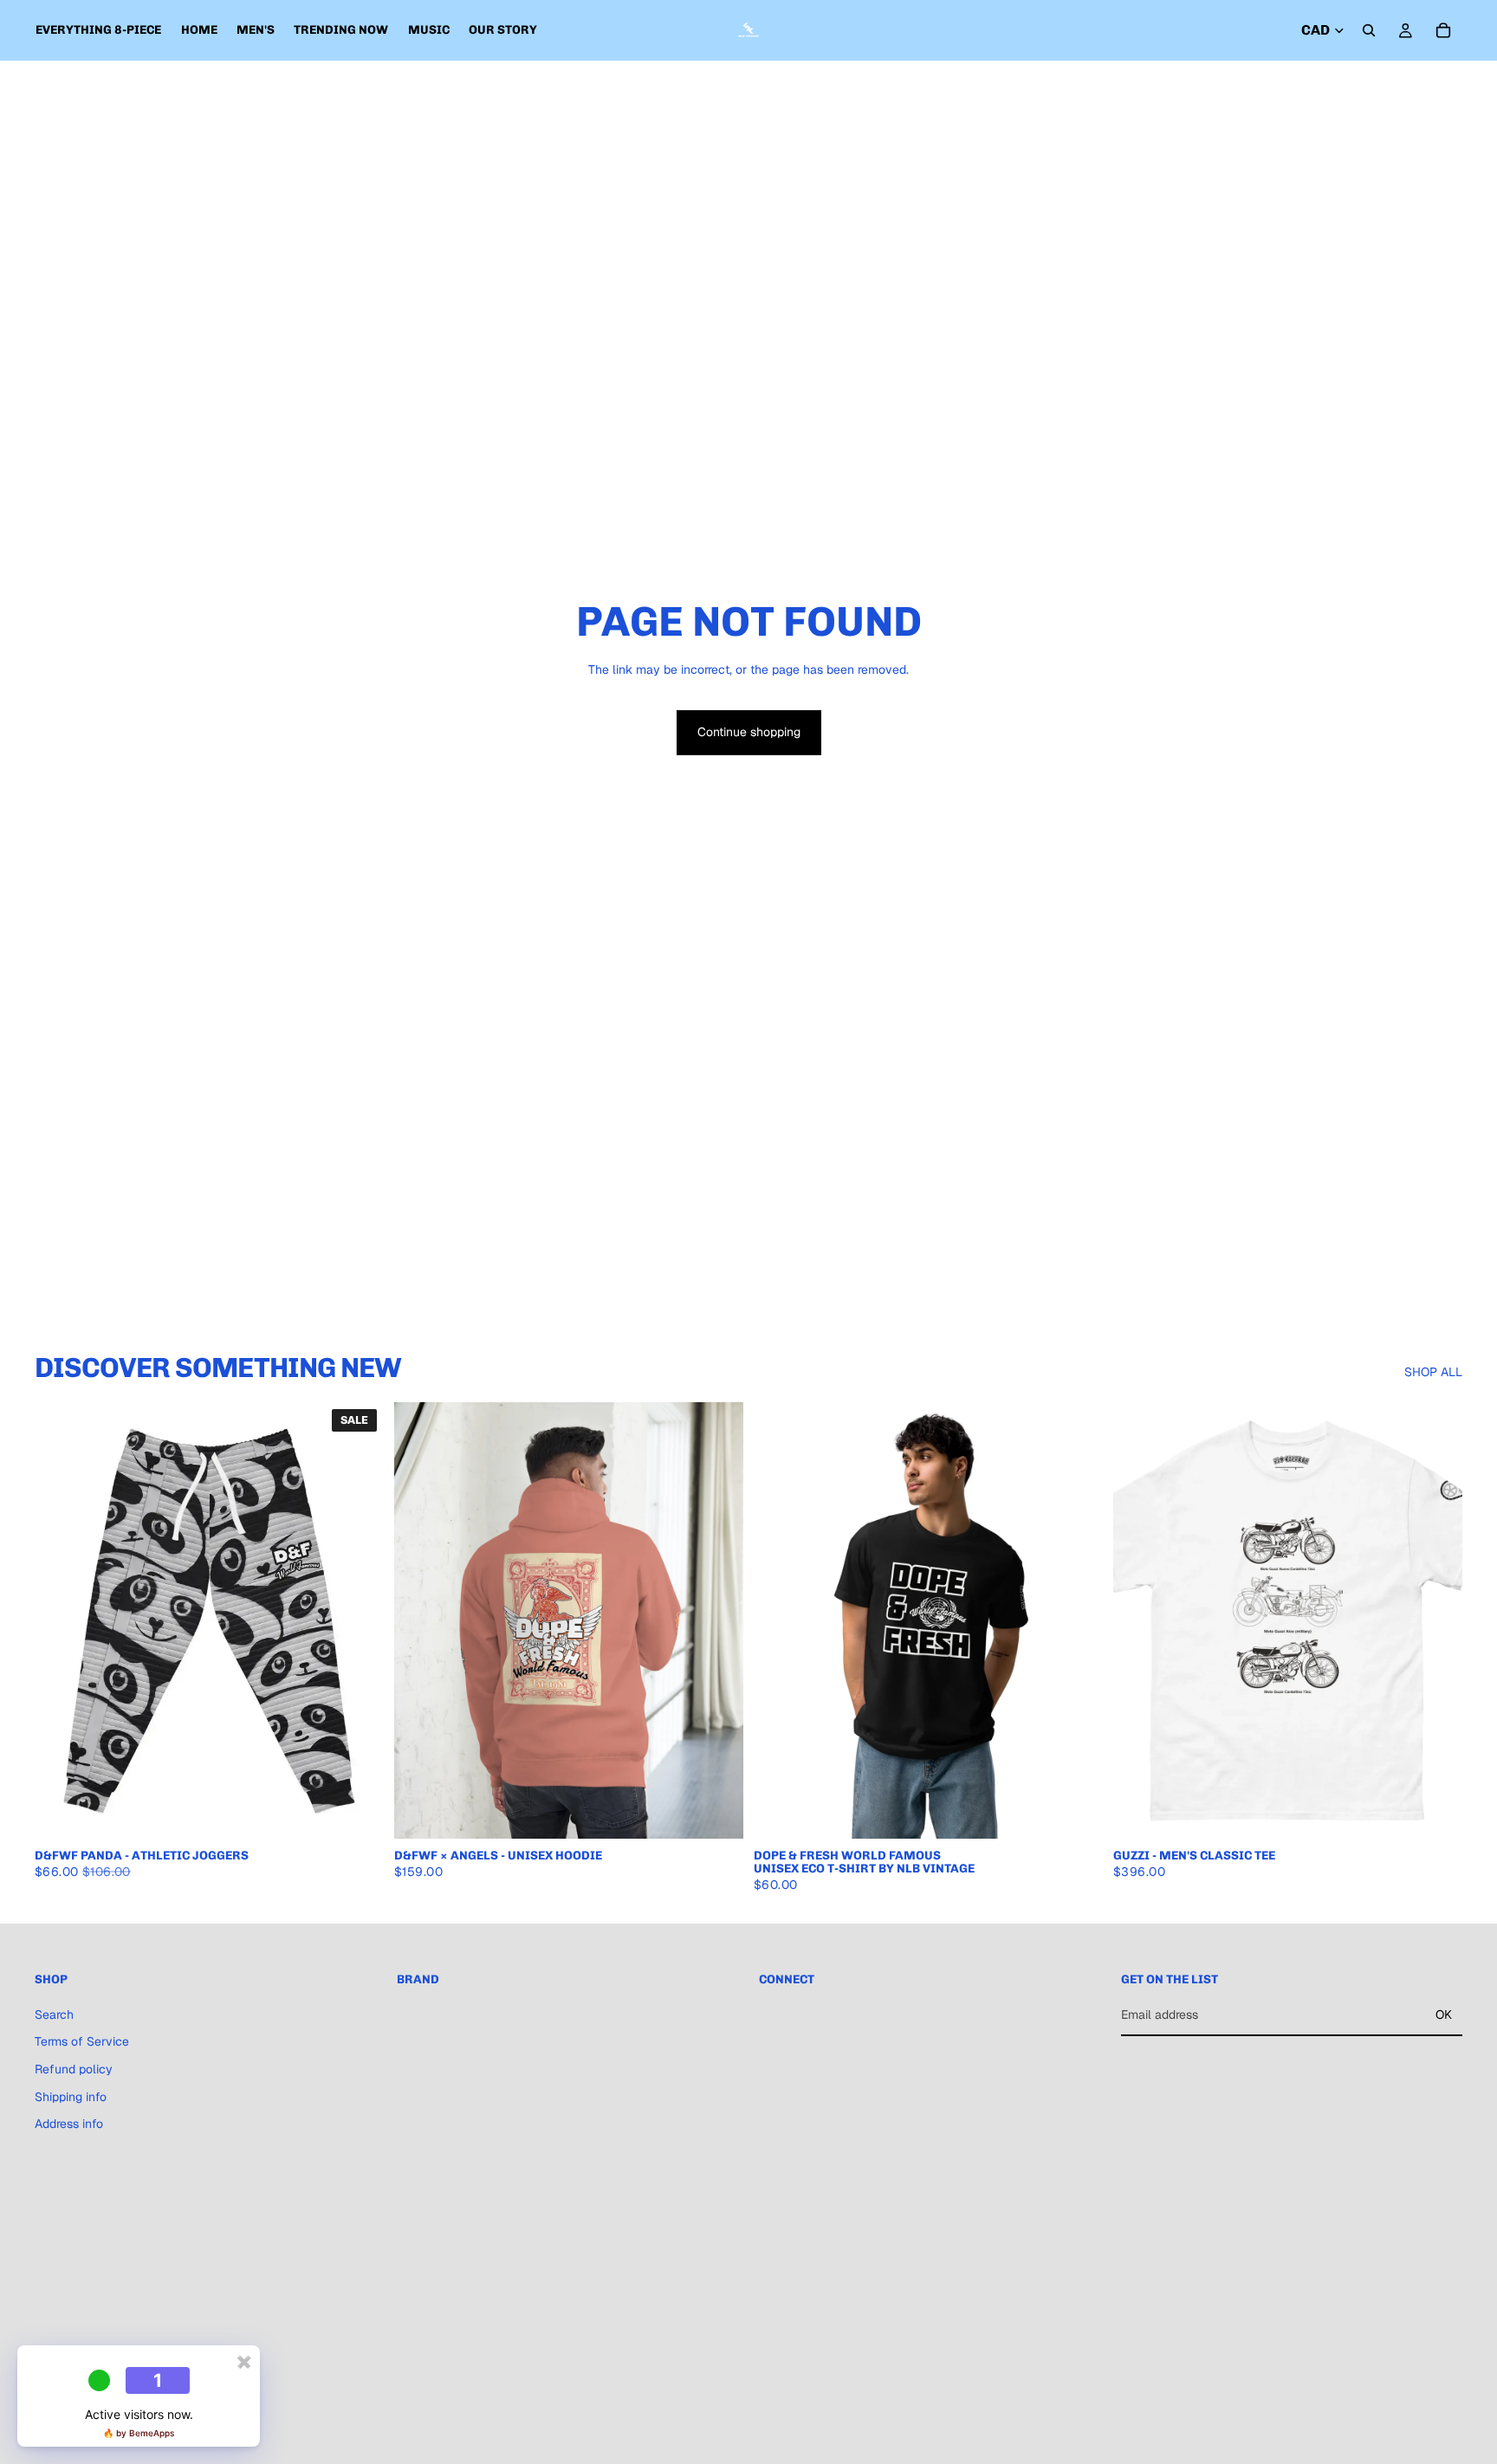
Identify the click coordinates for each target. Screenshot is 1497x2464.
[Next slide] (358, 1620)
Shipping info (71, 2096)
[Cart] (1443, 30)
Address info (69, 2124)
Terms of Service (82, 2041)
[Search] (1369, 30)
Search (54, 2015)
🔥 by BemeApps (139, 2433)
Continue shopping (749, 732)
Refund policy (74, 2069)
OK (1444, 2015)
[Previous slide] (61, 1620)
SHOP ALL (1433, 1372)
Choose (372, 1811)
